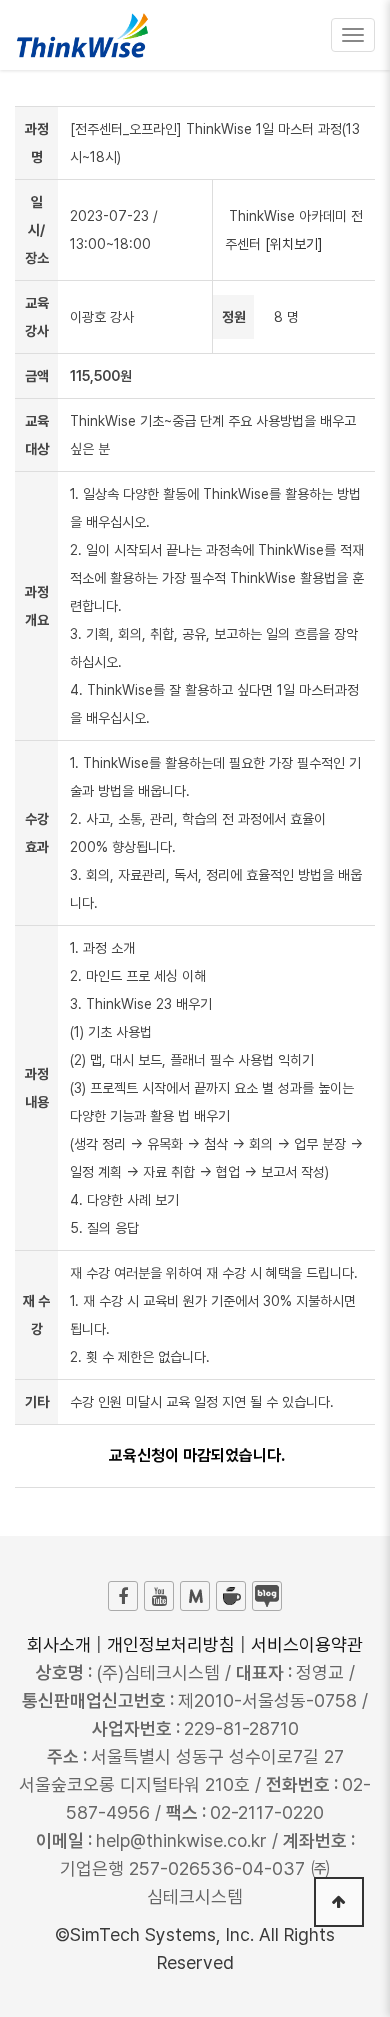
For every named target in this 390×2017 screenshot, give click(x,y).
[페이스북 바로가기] (123, 1596)
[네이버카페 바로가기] (231, 1596)
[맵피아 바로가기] (195, 1596)
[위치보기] (294, 244)
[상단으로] (339, 1902)
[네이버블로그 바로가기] (267, 1596)
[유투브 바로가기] (159, 1596)
